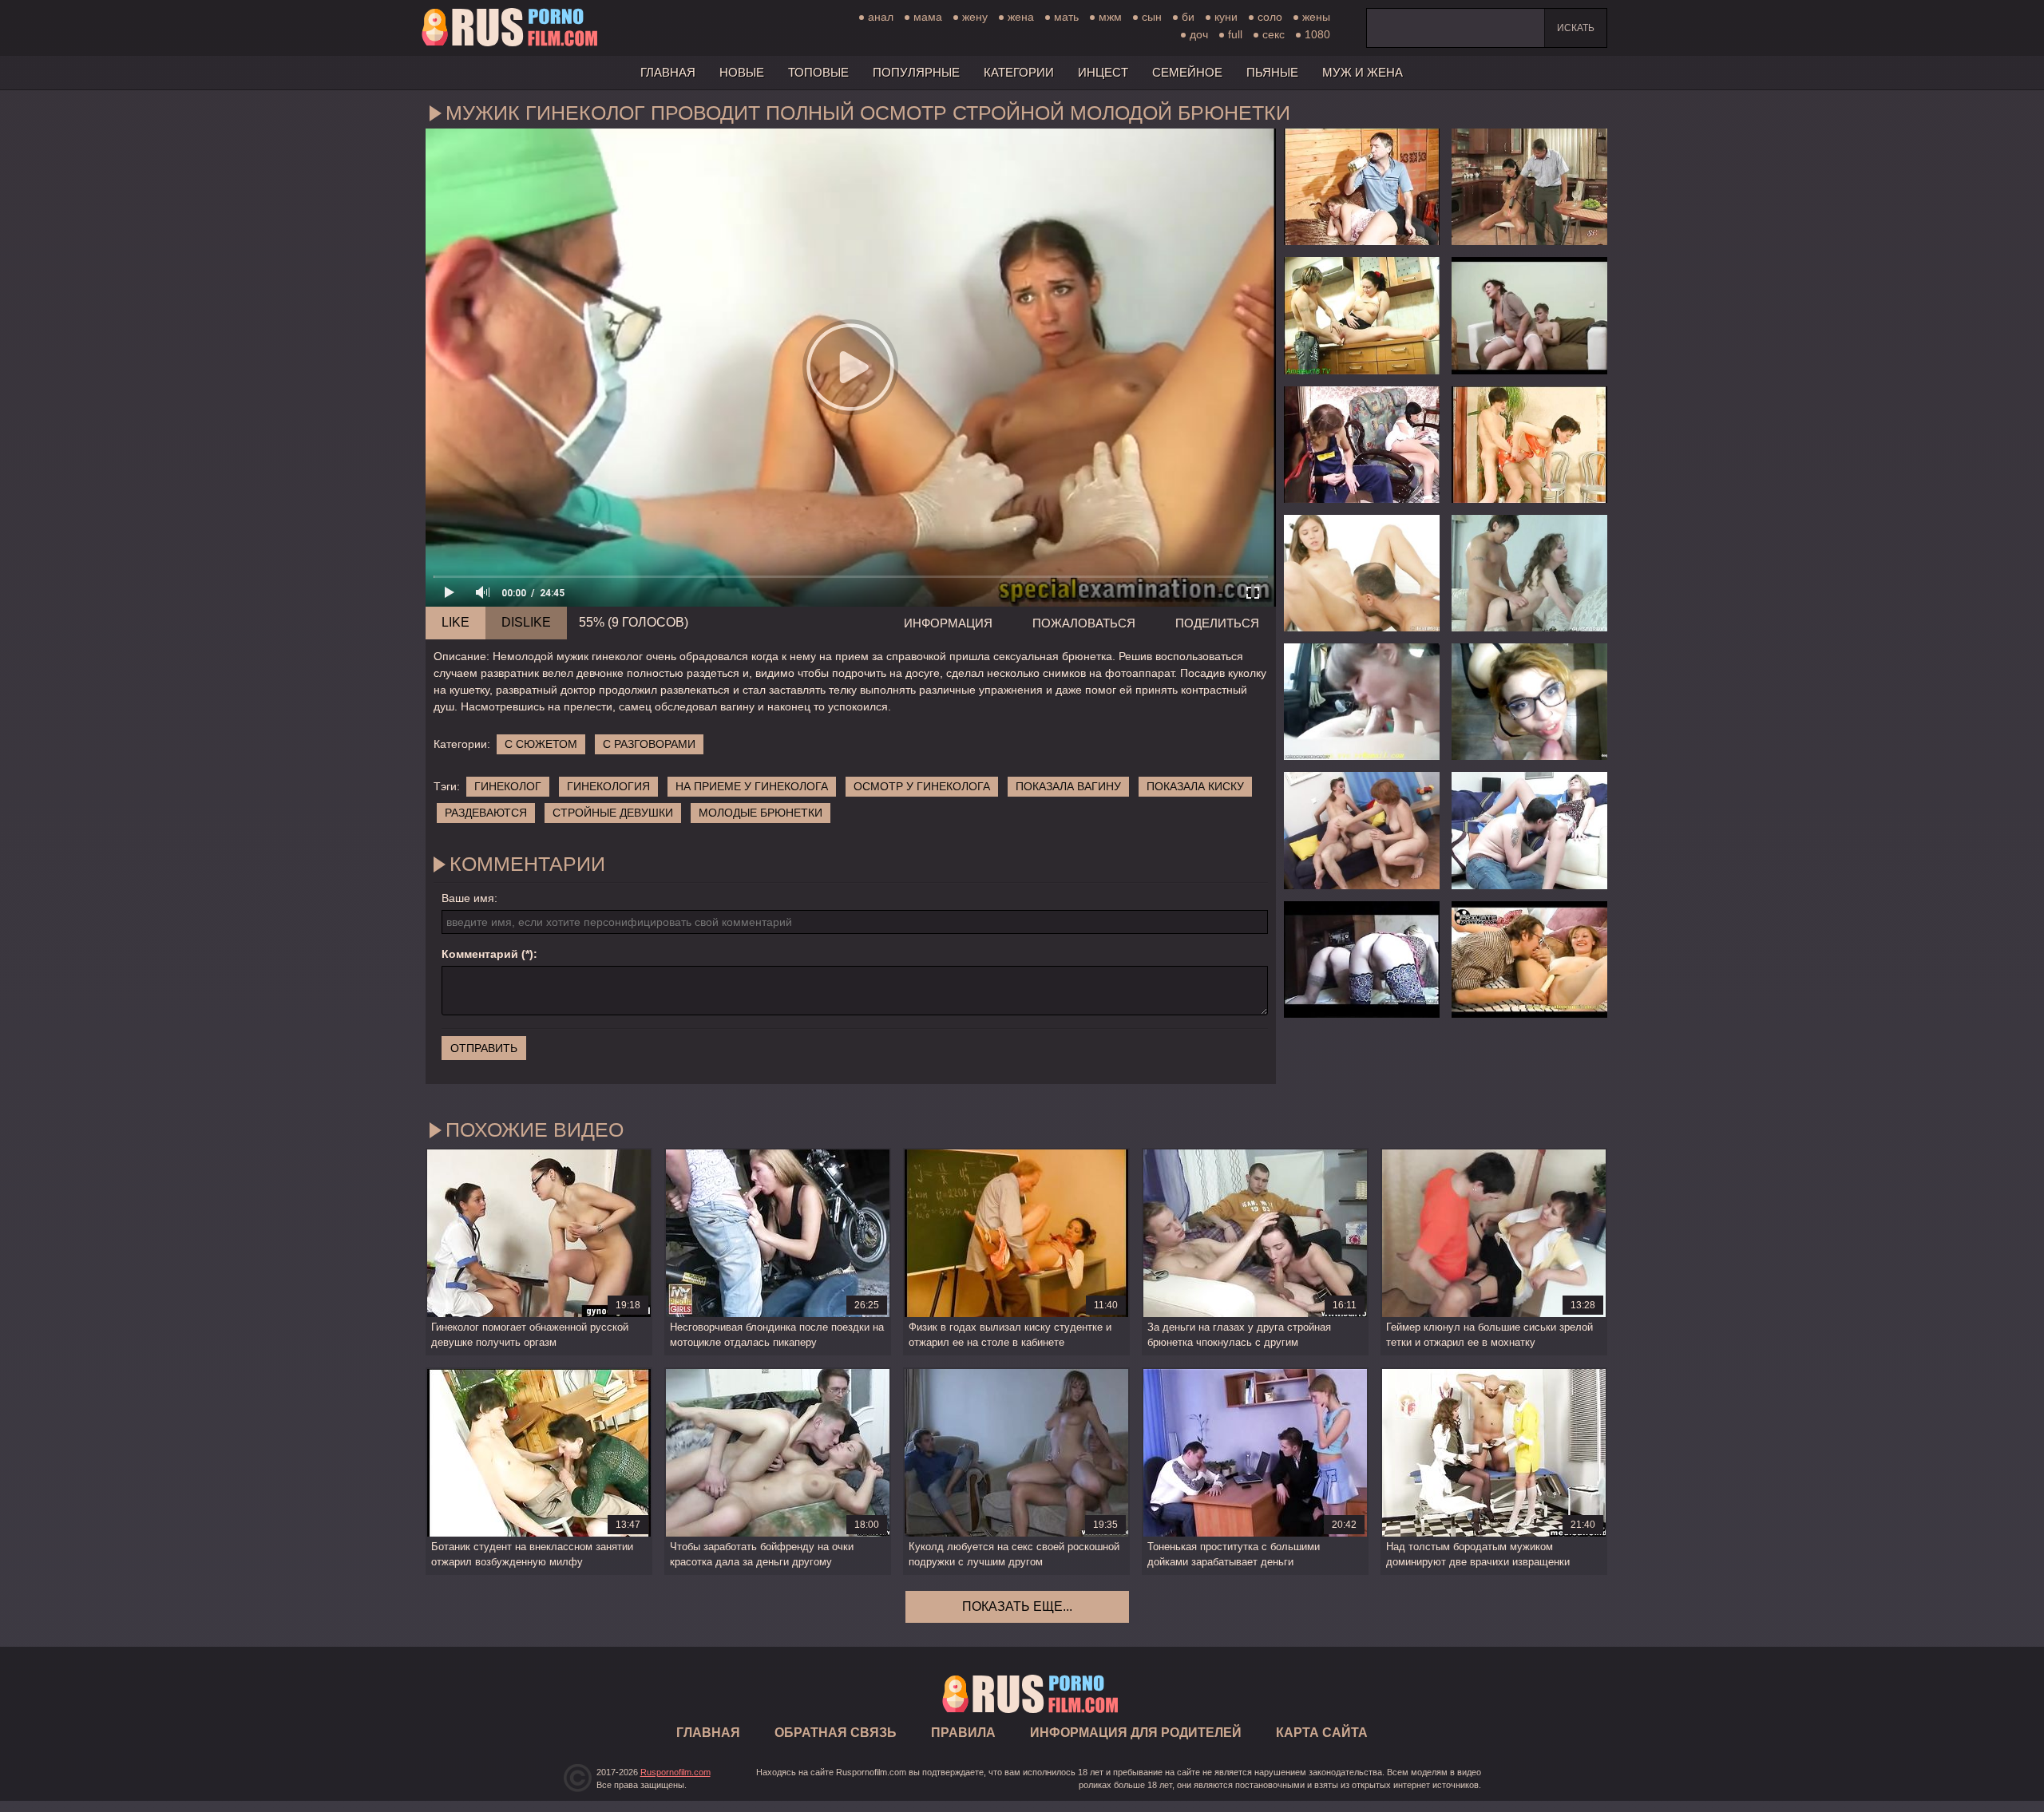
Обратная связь (836, 1733)
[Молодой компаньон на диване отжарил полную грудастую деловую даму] (1529, 315)
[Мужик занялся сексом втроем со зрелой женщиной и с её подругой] (1362, 830)
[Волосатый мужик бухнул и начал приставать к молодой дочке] (1362, 187)
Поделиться (1217, 623)
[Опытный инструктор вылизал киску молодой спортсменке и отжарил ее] (1362, 573)
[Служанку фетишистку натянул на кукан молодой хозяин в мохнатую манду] (1529, 445)
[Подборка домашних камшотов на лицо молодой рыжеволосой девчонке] (1529, 702)
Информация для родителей (1136, 1733)
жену (975, 17)
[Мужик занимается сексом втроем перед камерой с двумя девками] (1362, 959)
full (1235, 34)
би (1188, 17)
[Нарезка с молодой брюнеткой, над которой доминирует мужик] (1529, 187)
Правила (963, 1733)
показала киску (1195, 786)
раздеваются (486, 813)
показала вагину (1068, 786)
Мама (928, 17)
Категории (1019, 72)
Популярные (916, 72)
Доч (1199, 34)
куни (1226, 17)
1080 (1317, 34)
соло (1270, 17)
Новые (742, 72)
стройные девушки (613, 813)
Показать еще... (1017, 1606)
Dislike (526, 622)
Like (456, 622)
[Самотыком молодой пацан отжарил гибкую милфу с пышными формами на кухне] (1362, 315)
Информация (948, 623)
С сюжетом (541, 744)
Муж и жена (1363, 72)
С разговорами (649, 744)
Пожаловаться (1084, 623)
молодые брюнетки (761, 813)
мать (1066, 17)
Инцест (1103, 72)
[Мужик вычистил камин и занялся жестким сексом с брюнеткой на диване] (1362, 445)
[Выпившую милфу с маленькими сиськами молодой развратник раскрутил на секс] (1529, 573)
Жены (1316, 17)
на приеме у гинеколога (752, 786)
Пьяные (1272, 72)
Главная (509, 28)
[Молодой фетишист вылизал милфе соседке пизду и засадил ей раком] (1529, 830)
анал (881, 17)
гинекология (608, 786)
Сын (1152, 17)
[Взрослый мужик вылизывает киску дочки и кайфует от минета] (1529, 959)
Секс (1274, 34)
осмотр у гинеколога (922, 786)
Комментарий (480, 954)
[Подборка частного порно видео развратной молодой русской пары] (1362, 702)
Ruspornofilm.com (675, 1772)
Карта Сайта (1322, 1733)
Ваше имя (468, 898)
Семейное (1187, 72)
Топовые (818, 72)
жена (1021, 17)
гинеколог (508, 786)
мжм (1110, 17)
